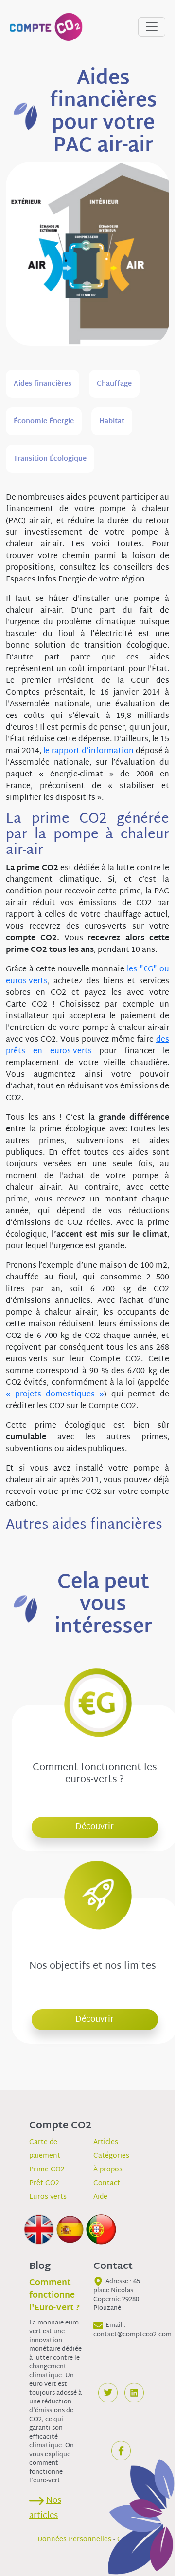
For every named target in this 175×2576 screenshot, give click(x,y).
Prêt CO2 (44, 2183)
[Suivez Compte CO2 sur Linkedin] (134, 2393)
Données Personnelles (74, 2540)
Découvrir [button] (95, 1827)
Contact (107, 2183)
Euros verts (48, 2197)
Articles (106, 2142)
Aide (100, 2197)
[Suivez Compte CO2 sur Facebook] (121, 2451)
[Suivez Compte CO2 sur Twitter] (108, 2393)
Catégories (111, 2156)
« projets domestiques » (55, 1395)
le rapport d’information (88, 751)
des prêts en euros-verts (87, 1046)
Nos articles (45, 2508)
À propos (108, 2170)
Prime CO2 (47, 2170)
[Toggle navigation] (152, 27)
